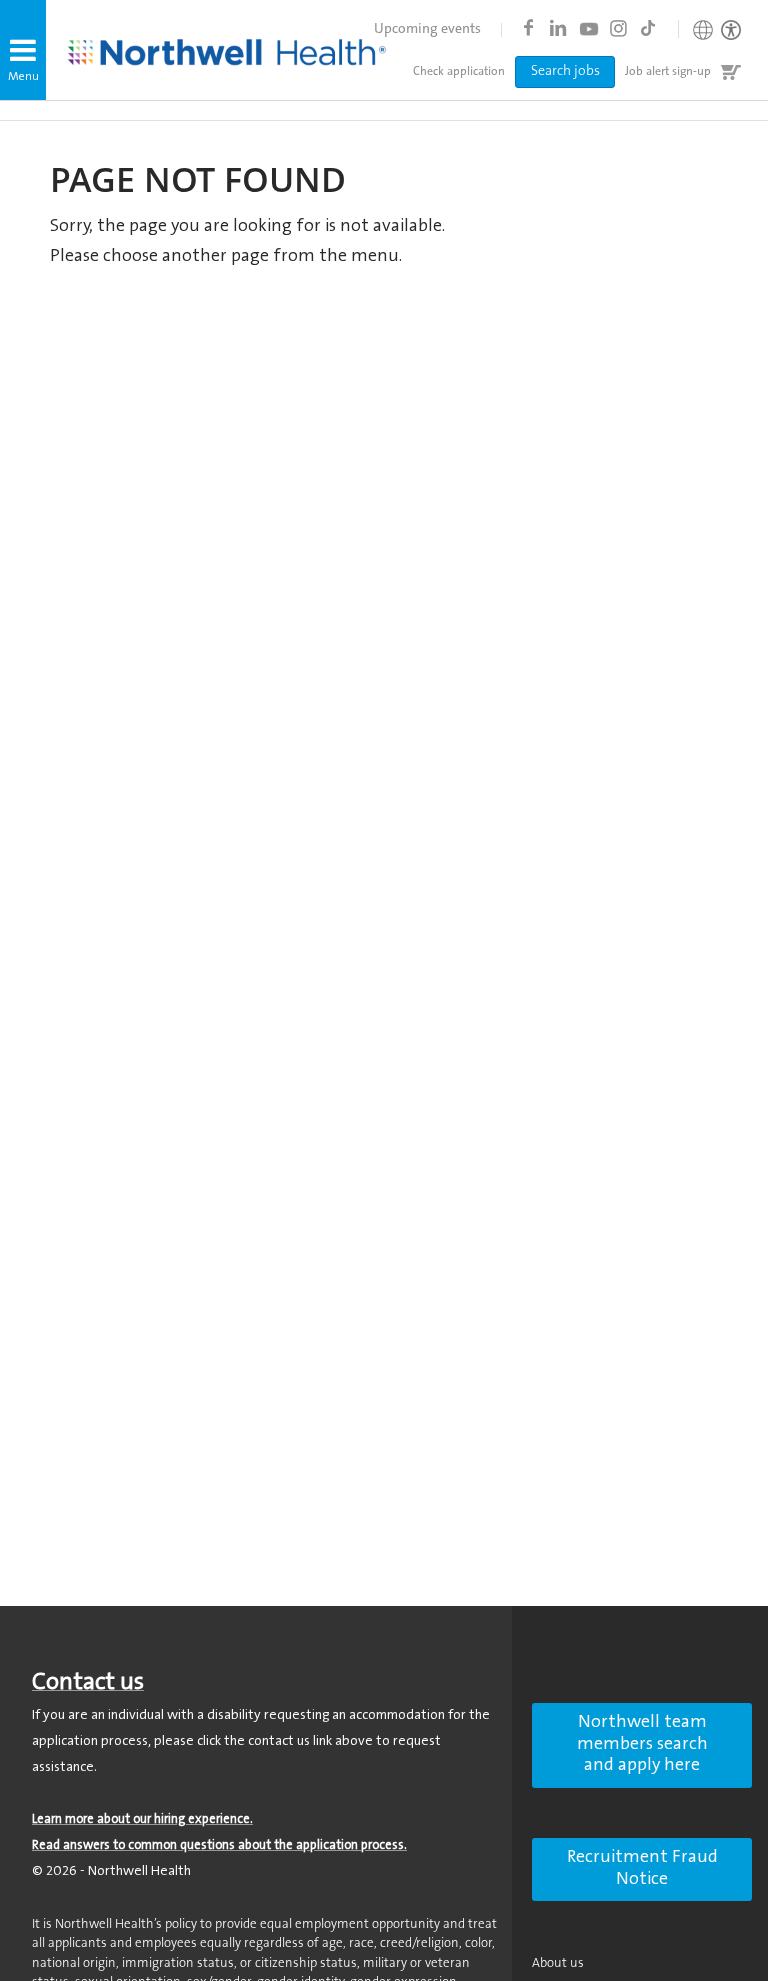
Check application (459, 72)
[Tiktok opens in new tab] (648, 28)
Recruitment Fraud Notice (642, 1869)
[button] (23, 50)
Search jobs (565, 72)
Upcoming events (427, 30)
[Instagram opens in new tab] (618, 28)
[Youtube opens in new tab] (588, 28)
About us (558, 1963)
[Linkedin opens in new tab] (558, 28)
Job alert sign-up (668, 72)
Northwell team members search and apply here (642, 1744)
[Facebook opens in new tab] (528, 28)
